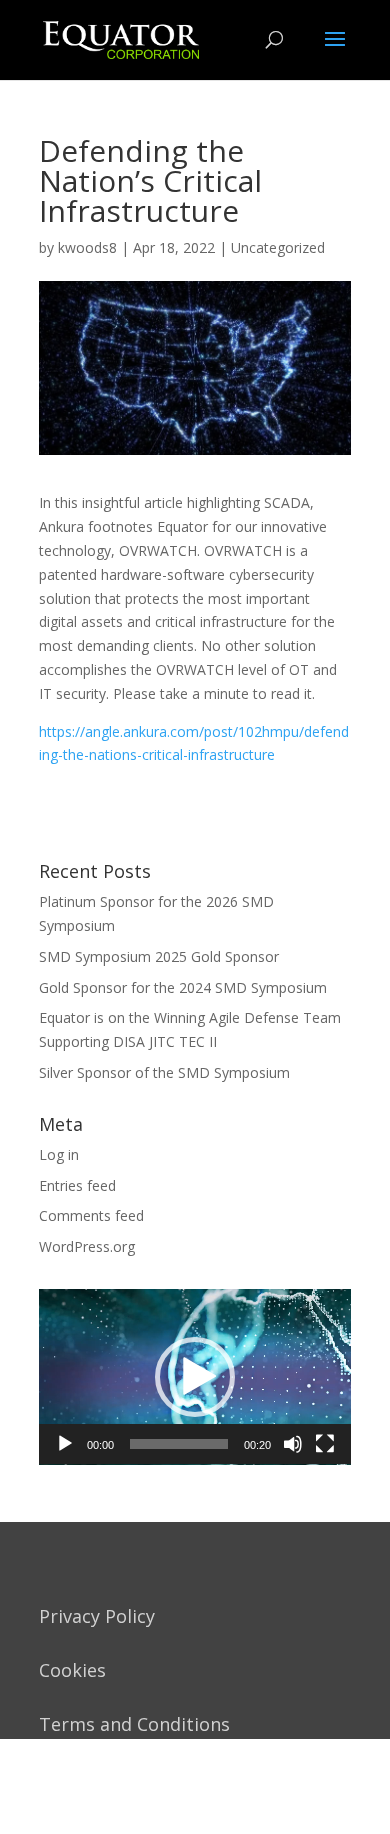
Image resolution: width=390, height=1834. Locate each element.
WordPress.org (87, 1246)
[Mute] (293, 1444)
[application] (195, 1377)
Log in (59, 1154)
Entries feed (77, 1185)
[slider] (179, 1444)
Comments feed (91, 1215)
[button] (195, 1377)
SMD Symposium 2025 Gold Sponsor (159, 956)
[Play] (65, 1444)
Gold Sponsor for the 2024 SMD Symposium (183, 987)
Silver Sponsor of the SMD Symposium (164, 1072)
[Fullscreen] (325, 1444)
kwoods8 (87, 247)
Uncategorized (278, 247)
